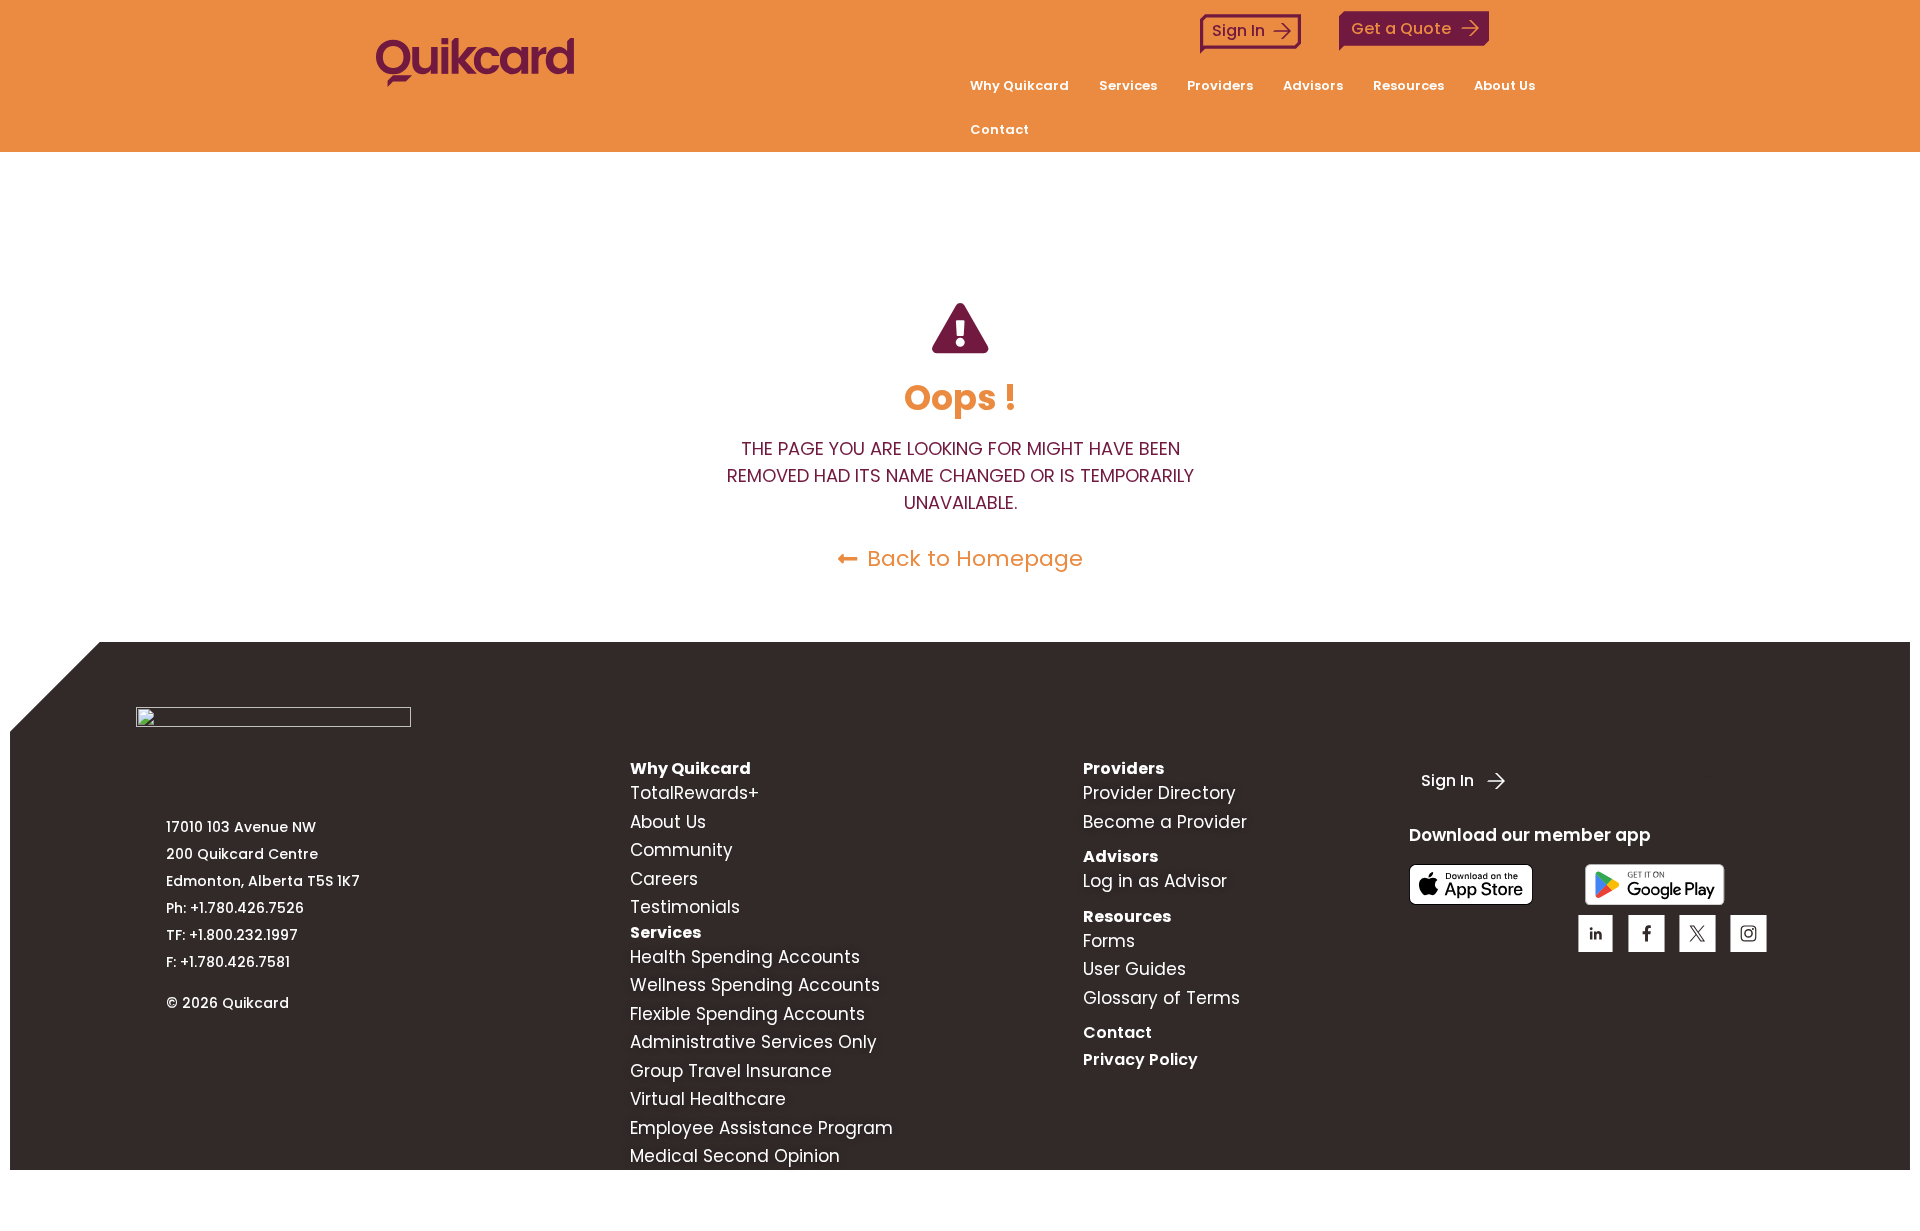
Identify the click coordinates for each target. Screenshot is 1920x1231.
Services (1128, 85)
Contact (999, 129)
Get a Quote (1401, 28)
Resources (1408, 85)
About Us (1504, 85)
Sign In (1238, 30)
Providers (1220, 85)
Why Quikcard (1019, 85)
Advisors (1313, 85)
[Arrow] (1748, 933)
